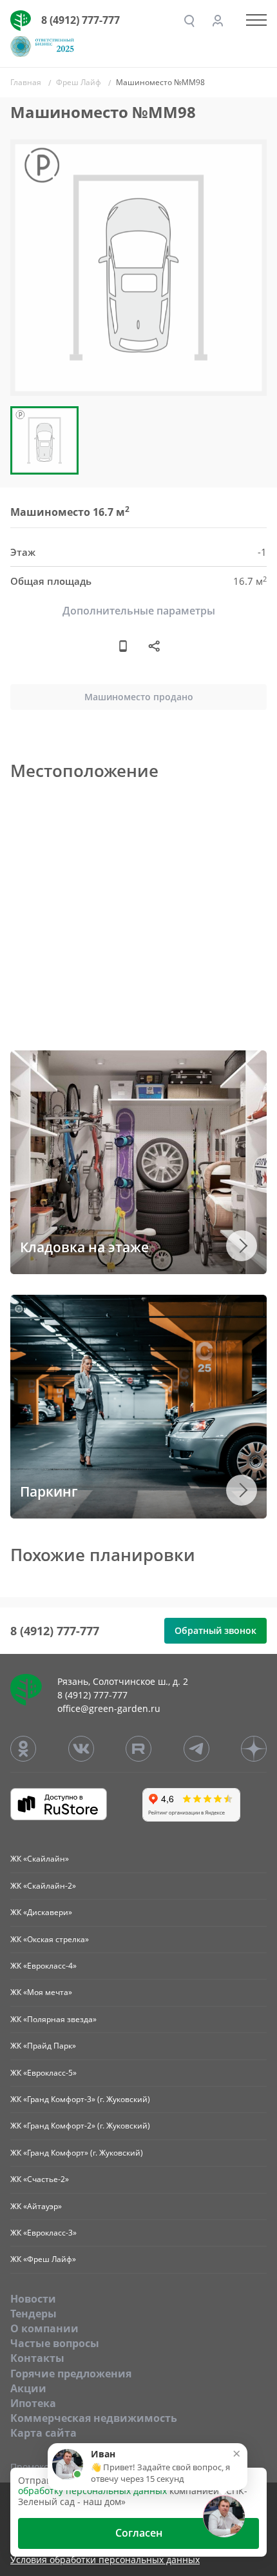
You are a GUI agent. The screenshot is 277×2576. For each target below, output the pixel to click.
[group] (138, 268)
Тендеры (33, 2314)
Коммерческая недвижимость (94, 2418)
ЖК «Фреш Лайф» (43, 2259)
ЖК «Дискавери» (41, 1912)
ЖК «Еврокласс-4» (43, 1966)
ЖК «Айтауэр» (36, 2206)
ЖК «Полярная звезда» (53, 2019)
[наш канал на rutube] (138, 1749)
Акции (28, 2388)
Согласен (139, 2533)
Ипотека (33, 2403)
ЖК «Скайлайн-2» (43, 1886)
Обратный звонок (215, 1630)
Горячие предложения (71, 2374)
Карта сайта (43, 2433)
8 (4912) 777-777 (81, 20)
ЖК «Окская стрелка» (50, 1939)
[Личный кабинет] (218, 21)
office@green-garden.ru (109, 1708)
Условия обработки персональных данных (105, 2560)
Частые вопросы (55, 2343)
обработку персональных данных (92, 2491)
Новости (33, 2299)
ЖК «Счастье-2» (40, 2179)
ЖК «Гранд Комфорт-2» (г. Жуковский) (80, 2126)
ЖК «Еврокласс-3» (43, 2233)
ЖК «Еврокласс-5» (43, 2073)
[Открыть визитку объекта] (123, 645)
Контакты (37, 2358)
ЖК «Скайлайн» (40, 1859)
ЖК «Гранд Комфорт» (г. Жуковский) (77, 2153)
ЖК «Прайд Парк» (43, 2046)
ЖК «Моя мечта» (41, 1992)
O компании (44, 2328)
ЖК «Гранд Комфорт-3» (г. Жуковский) (80, 2099)
